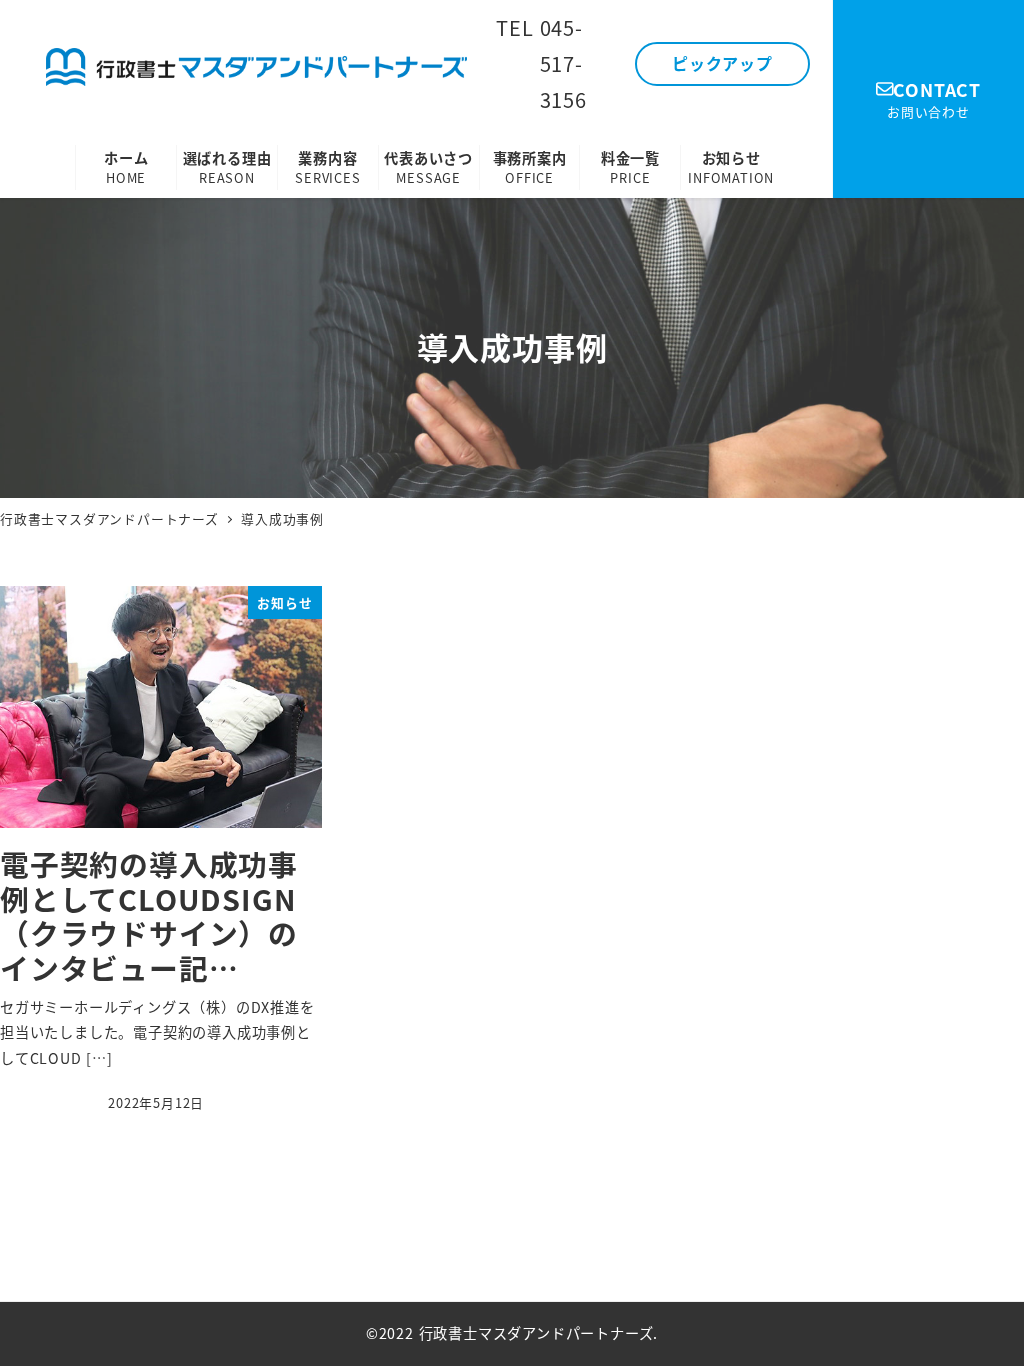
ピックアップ (722, 63)
